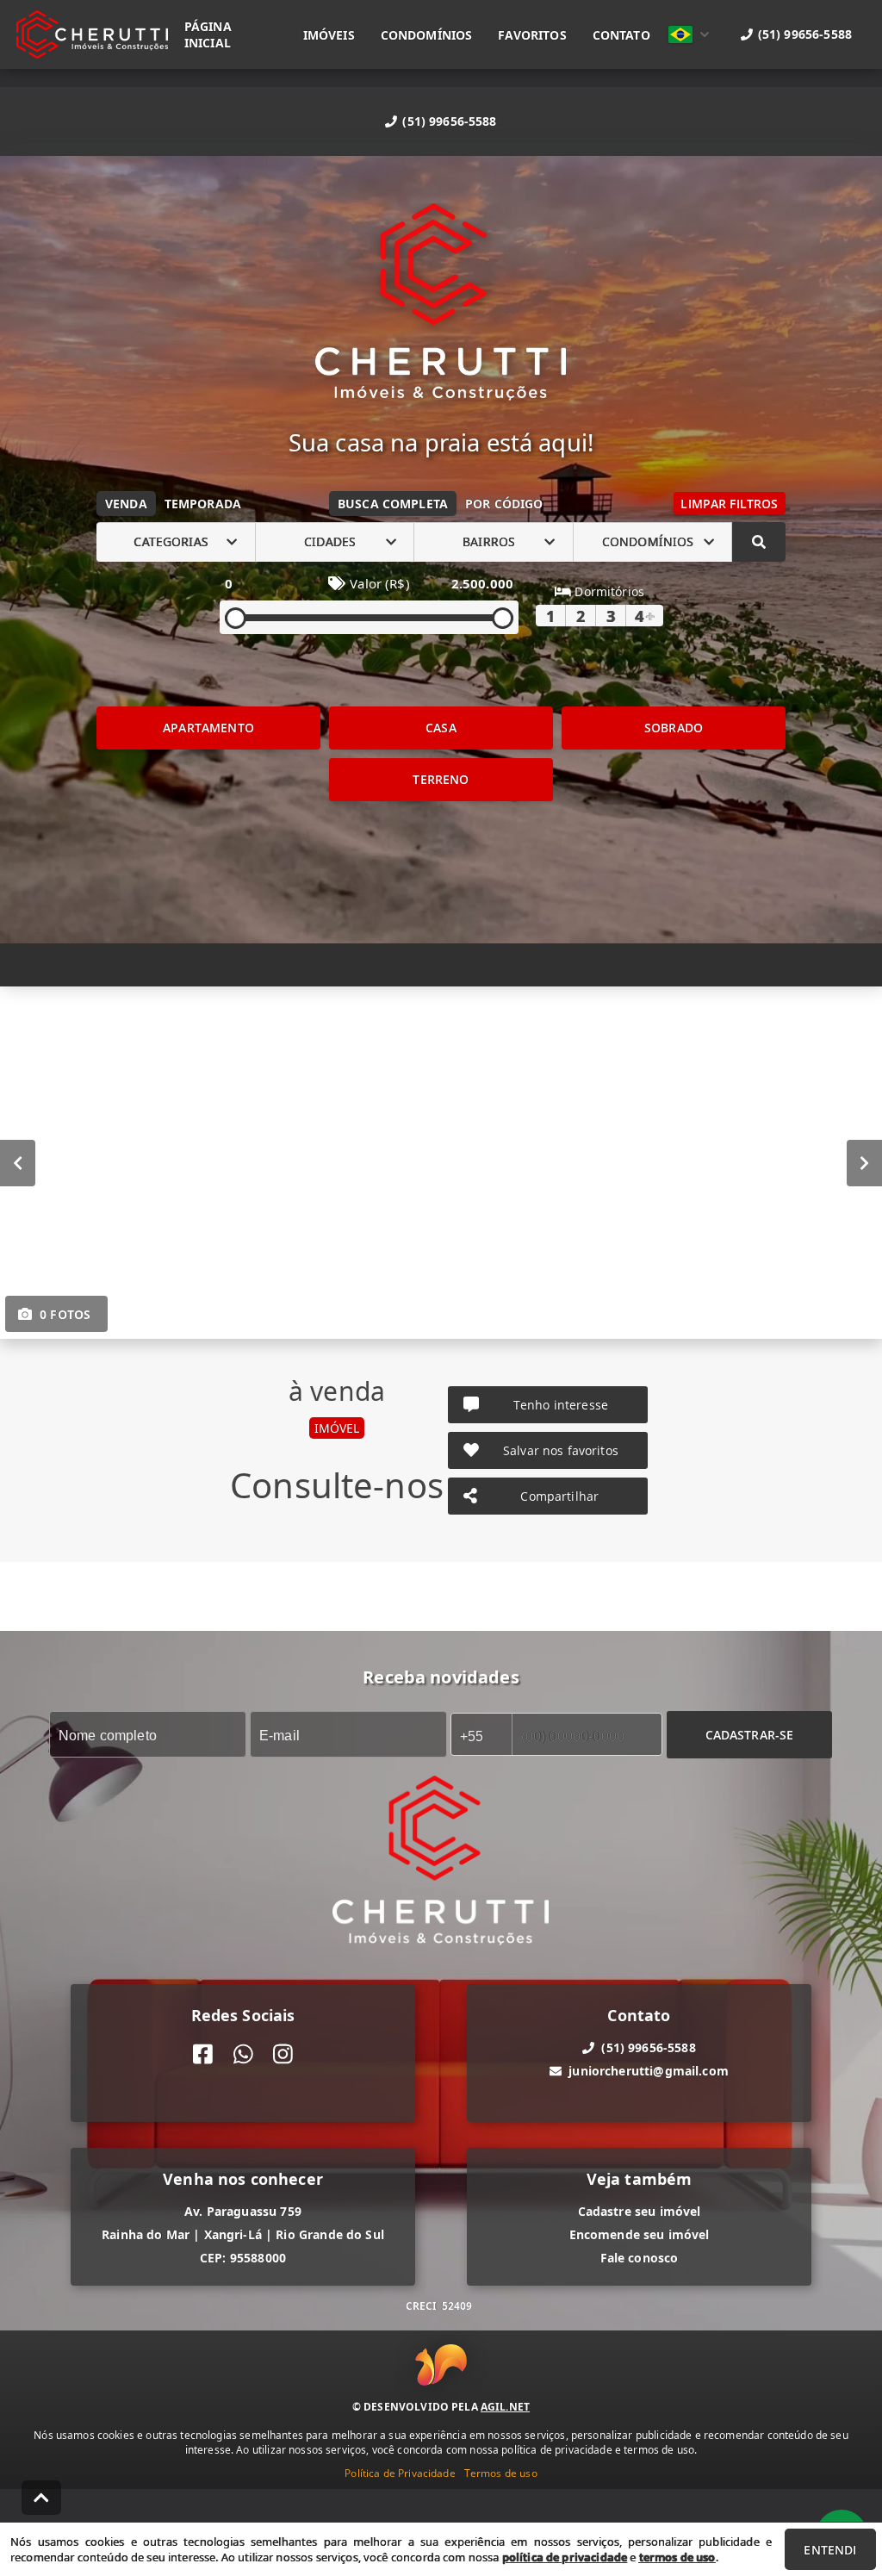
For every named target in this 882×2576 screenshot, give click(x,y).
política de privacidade (565, 2557)
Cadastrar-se (750, 1734)
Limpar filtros (729, 504)
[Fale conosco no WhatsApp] (243, 2054)
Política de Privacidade (400, 2473)
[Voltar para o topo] (41, 2498)
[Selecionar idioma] (689, 34)
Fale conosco (640, 2258)
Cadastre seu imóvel (640, 2211)
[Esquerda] (18, 1162)
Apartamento (208, 728)
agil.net (505, 2407)
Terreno (441, 779)
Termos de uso (501, 2473)
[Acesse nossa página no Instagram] (283, 2054)
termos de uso (677, 2557)
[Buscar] (759, 542)
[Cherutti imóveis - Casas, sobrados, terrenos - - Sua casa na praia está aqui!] (441, 304)
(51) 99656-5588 (449, 121)
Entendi (830, 2550)
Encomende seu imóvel (640, 2234)
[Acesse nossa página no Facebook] (203, 2054)
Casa (441, 728)
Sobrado (674, 728)
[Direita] (864, 1162)
